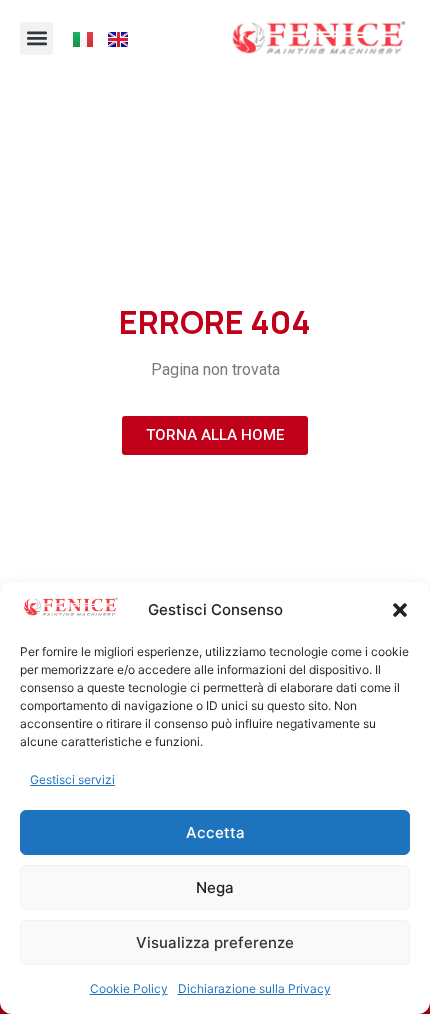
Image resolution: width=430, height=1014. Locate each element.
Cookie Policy (129, 988)
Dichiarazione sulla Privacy (254, 988)
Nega (215, 887)
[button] (400, 610)
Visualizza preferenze (215, 942)
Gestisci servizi (72, 779)
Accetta (215, 832)
